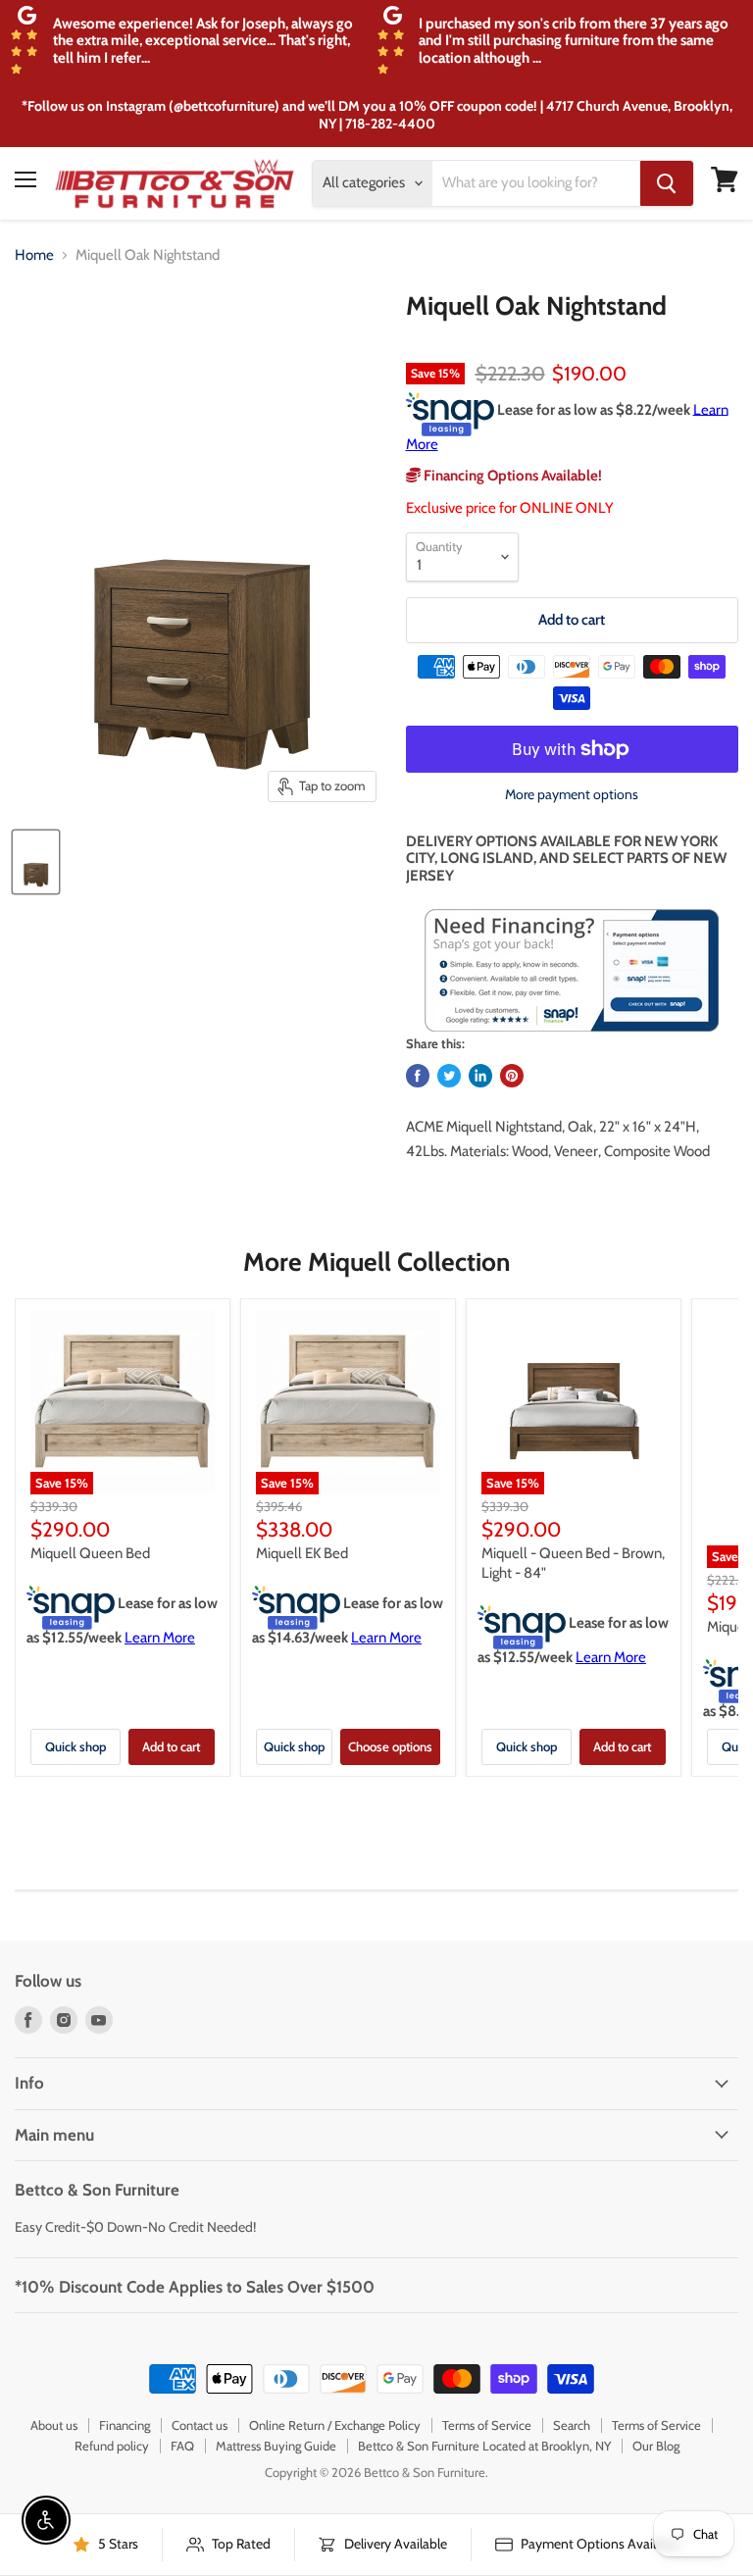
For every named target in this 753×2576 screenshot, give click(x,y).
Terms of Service (487, 2425)
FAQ (182, 2446)
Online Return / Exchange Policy (335, 2425)
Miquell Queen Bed (90, 1553)
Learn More (160, 1638)
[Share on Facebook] (418, 1076)
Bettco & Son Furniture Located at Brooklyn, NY (484, 2446)
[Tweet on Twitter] (449, 1076)
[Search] (667, 183)
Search (572, 2425)
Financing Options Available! (511, 476)
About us (54, 2425)
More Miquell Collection (376, 1262)
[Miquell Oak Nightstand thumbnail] (36, 862)
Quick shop (75, 1746)
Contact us (200, 2425)
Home (34, 255)
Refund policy (112, 2446)
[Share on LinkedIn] (480, 1076)
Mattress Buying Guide (276, 2446)
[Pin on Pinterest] (512, 1076)
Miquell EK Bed (302, 1553)
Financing (125, 2425)
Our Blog (656, 2446)
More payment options (572, 794)
